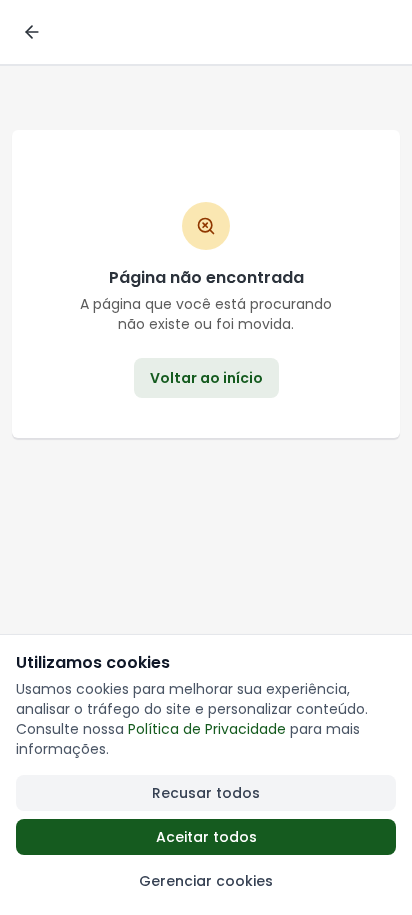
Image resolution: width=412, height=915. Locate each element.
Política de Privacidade (207, 729)
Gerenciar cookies (206, 881)
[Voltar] (32, 32)
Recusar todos (206, 793)
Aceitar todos (206, 837)
